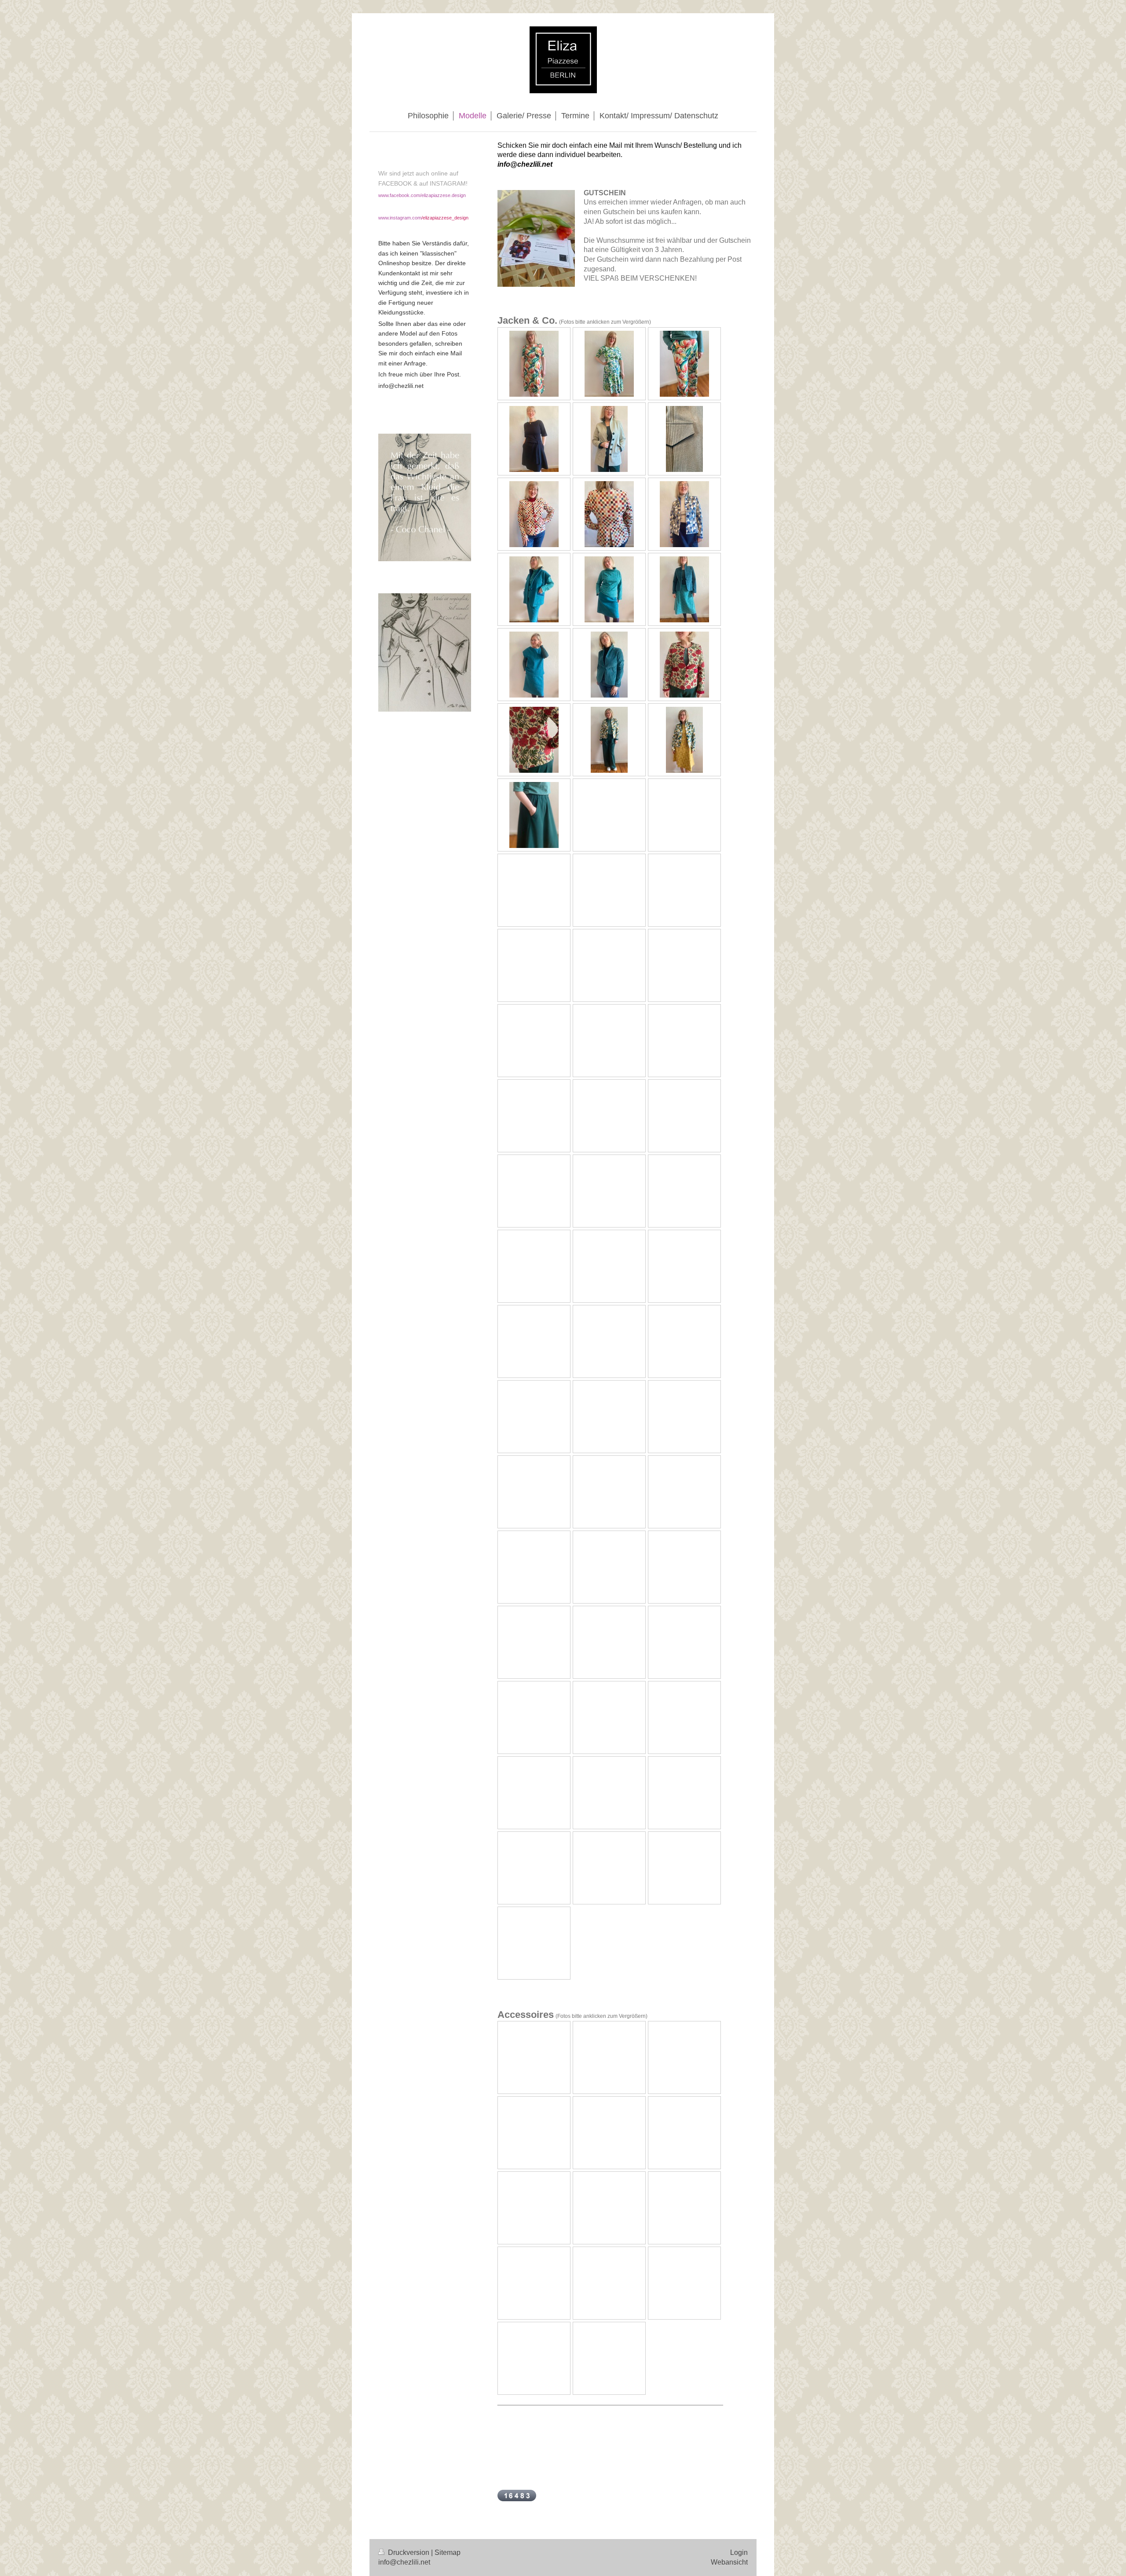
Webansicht (729, 2562)
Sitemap (448, 2552)
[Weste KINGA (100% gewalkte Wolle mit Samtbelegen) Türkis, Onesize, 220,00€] (534, 589)
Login (739, 2552)
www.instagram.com (400, 218)
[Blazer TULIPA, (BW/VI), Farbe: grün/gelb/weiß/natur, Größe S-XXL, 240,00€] (609, 740)
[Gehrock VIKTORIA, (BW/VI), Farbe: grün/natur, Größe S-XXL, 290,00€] (609, 439)
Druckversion (409, 2552)
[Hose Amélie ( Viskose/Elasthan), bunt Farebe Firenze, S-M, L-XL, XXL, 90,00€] (684, 364)
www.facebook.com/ (400, 195)
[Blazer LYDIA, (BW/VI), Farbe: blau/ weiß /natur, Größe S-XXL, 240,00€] (684, 514)
